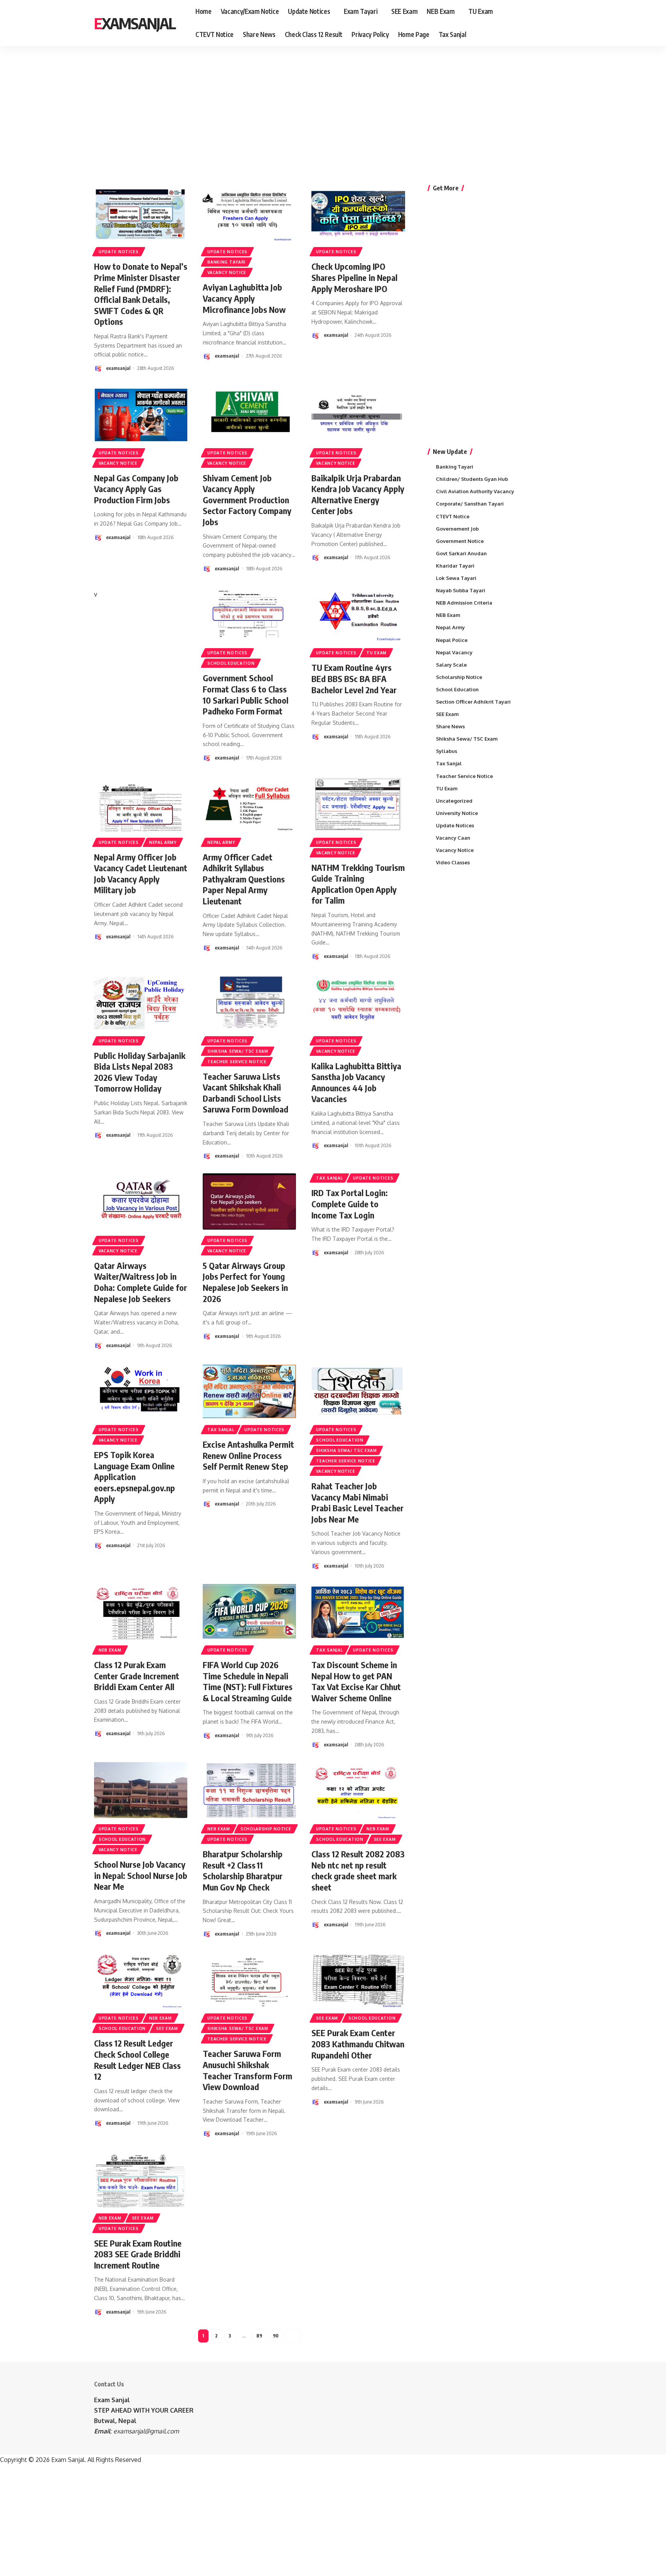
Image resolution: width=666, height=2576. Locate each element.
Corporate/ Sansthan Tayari (470, 504)
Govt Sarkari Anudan (461, 553)
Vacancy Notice (227, 272)
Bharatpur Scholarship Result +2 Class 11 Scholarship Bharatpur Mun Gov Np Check (243, 1870)
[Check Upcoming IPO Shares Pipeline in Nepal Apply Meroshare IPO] (358, 213)
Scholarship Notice (266, 1829)
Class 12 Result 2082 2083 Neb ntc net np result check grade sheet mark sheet (358, 1870)
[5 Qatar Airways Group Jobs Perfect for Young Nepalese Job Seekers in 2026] (249, 1201)
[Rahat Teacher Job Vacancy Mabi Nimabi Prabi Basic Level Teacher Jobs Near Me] (358, 1391)
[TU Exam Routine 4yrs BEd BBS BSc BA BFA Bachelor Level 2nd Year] (358, 614)
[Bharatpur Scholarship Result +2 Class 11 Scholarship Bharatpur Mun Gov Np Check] (249, 1790)
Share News (450, 726)
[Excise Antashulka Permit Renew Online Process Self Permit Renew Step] (249, 1391)
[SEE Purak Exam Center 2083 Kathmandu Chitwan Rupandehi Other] (358, 1979)
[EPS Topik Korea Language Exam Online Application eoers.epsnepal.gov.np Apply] (141, 1391)
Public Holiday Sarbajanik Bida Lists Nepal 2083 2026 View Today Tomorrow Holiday (140, 1072)
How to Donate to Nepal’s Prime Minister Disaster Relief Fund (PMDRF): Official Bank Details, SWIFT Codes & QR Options (141, 294)
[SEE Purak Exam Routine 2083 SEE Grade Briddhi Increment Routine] (141, 2179)
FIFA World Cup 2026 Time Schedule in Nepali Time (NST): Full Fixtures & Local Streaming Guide (248, 1681)
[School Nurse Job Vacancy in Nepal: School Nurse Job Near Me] (141, 1790)
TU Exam (377, 653)
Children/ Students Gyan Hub (472, 479)
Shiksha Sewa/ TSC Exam (238, 1051)
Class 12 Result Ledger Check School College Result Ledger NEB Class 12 (137, 2060)
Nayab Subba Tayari (461, 590)
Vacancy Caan (453, 838)
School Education (231, 663)
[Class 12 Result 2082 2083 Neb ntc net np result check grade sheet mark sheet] (358, 1790)
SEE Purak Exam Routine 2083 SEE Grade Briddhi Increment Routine (138, 2254)
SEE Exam (385, 1839)
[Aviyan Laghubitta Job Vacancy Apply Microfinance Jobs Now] (249, 213)
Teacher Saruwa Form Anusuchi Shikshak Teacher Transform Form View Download (247, 2070)
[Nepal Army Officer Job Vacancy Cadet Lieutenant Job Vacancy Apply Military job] (141, 803)
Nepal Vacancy (454, 652)
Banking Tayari (226, 262)
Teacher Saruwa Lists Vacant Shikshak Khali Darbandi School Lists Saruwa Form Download (246, 1093)
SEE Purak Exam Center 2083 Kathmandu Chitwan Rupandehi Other (358, 2044)
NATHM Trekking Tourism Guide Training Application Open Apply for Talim (358, 884)
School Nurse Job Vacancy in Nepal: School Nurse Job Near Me (141, 1875)
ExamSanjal (135, 23)
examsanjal (118, 368)
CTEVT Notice (453, 516)
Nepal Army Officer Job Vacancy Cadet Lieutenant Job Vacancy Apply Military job (141, 874)
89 (259, 2336)
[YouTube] (556, 23)
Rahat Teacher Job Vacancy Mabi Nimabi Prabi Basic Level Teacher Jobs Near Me (357, 1502)
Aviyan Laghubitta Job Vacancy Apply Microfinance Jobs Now (244, 298)
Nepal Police (452, 640)
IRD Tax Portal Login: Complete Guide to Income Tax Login (350, 1204)
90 (276, 2336)
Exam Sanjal (112, 2400)
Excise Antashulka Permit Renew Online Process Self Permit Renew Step (248, 1455)
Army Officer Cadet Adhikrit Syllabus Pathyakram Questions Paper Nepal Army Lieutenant (244, 879)
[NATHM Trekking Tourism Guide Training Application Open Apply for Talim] (358, 803)
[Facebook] (539, 23)
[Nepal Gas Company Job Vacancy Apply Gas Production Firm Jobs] (141, 414)
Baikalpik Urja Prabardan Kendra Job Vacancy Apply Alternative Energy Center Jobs (358, 494)
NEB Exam (110, 1650)
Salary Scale (451, 665)
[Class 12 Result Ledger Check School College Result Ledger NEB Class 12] (141, 1979)
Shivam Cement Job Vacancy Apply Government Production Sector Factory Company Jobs (247, 500)
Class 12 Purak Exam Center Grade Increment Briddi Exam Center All (137, 1676)
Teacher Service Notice (237, 1062)
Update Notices (119, 252)
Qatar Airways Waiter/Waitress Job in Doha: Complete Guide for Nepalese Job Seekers (140, 1282)
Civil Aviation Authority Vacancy (475, 491)
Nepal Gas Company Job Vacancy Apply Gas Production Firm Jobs (136, 489)
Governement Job (457, 529)
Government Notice (460, 541)
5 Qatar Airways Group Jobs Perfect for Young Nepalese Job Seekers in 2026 (245, 1282)
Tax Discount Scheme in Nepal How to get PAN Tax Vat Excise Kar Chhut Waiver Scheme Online (356, 1681)
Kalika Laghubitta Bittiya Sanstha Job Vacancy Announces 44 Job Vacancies (356, 1082)
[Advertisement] (239, 106)
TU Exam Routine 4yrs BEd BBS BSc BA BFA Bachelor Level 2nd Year (354, 678)
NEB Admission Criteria (464, 603)
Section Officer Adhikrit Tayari (473, 702)
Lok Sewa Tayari (456, 578)
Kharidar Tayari (455, 566)
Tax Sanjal (329, 1178)
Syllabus (447, 751)
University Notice (457, 813)
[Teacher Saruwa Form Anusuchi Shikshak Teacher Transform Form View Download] (249, 1979)
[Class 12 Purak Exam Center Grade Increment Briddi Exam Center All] (141, 1611)
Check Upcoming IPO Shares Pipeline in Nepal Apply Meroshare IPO (354, 277)
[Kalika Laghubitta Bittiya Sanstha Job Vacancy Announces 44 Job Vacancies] (358, 1002)
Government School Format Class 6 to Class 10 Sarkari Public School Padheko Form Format (246, 694)
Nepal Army (163, 842)
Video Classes (453, 862)
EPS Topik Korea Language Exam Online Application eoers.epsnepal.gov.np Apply (135, 1477)
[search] (567, 23)
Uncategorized (454, 801)
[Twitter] (547, 23)
